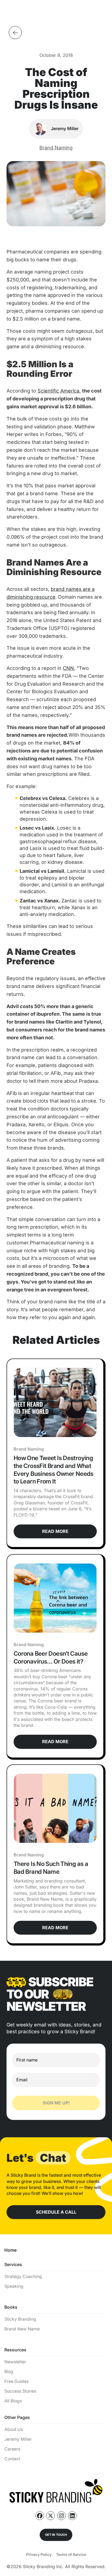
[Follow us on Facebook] (40, 2516)
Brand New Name (22, 2329)
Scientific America (58, 391)
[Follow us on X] (51, 2516)
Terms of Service (71, 2554)
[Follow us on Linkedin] (72, 2516)
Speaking (14, 2286)
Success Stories (20, 2391)
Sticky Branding (20, 2319)
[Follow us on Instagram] (61, 2516)
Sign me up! (56, 2103)
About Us (14, 2429)
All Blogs (13, 2401)
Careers (12, 2449)
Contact (12, 2459)
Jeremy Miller (18, 2439)
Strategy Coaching (23, 2277)
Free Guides (16, 2381)
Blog (9, 2372)
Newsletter (15, 2362)
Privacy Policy (39, 2554)
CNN (68, 668)
